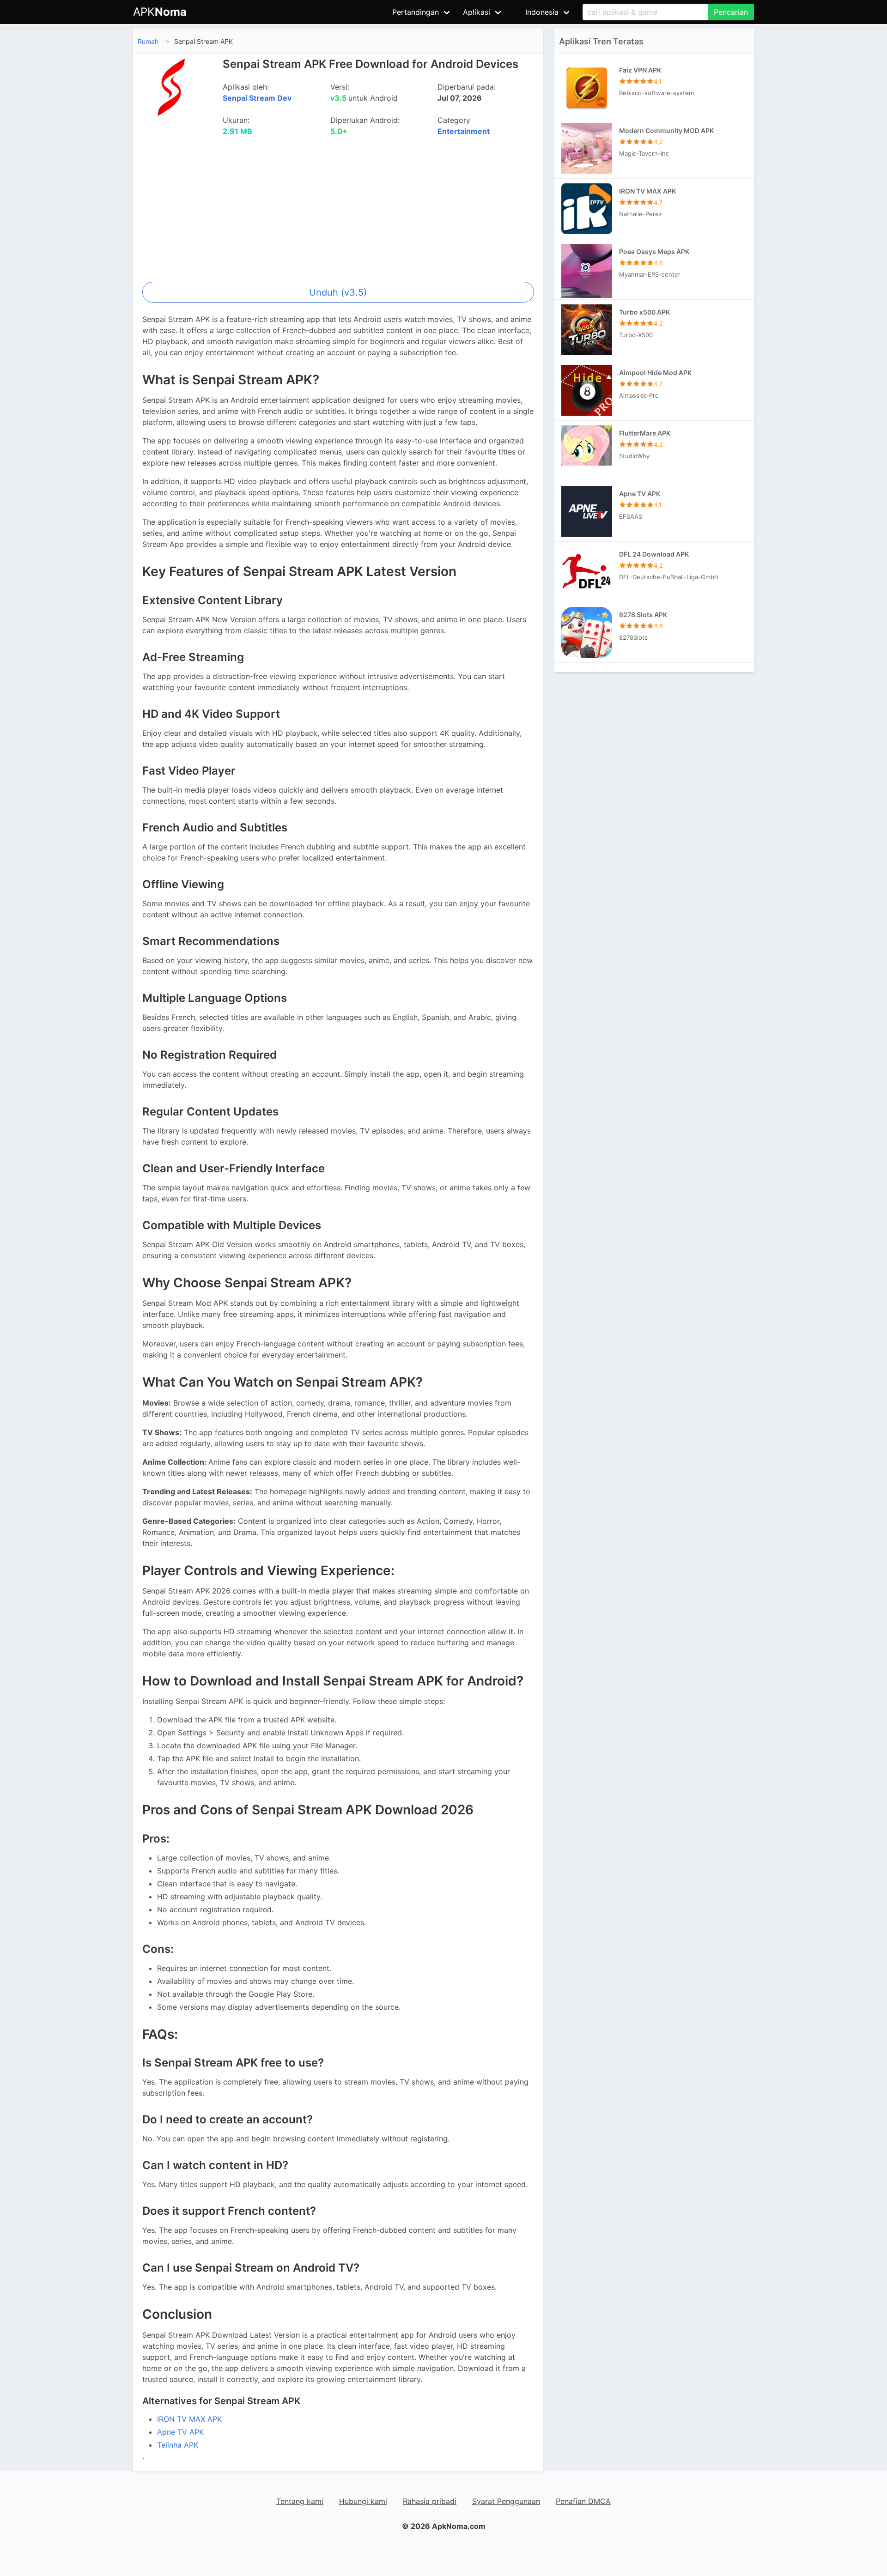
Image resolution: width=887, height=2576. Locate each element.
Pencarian (731, 12)
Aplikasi (477, 12)
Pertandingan (416, 12)
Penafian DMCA (583, 2501)
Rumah (148, 41)
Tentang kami (300, 2501)
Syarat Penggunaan (506, 2501)
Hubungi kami (363, 2501)
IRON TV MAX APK (189, 2419)
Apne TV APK (180, 2432)
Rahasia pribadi (430, 2501)
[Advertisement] (338, 212)
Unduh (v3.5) (338, 292)
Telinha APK (178, 2445)
